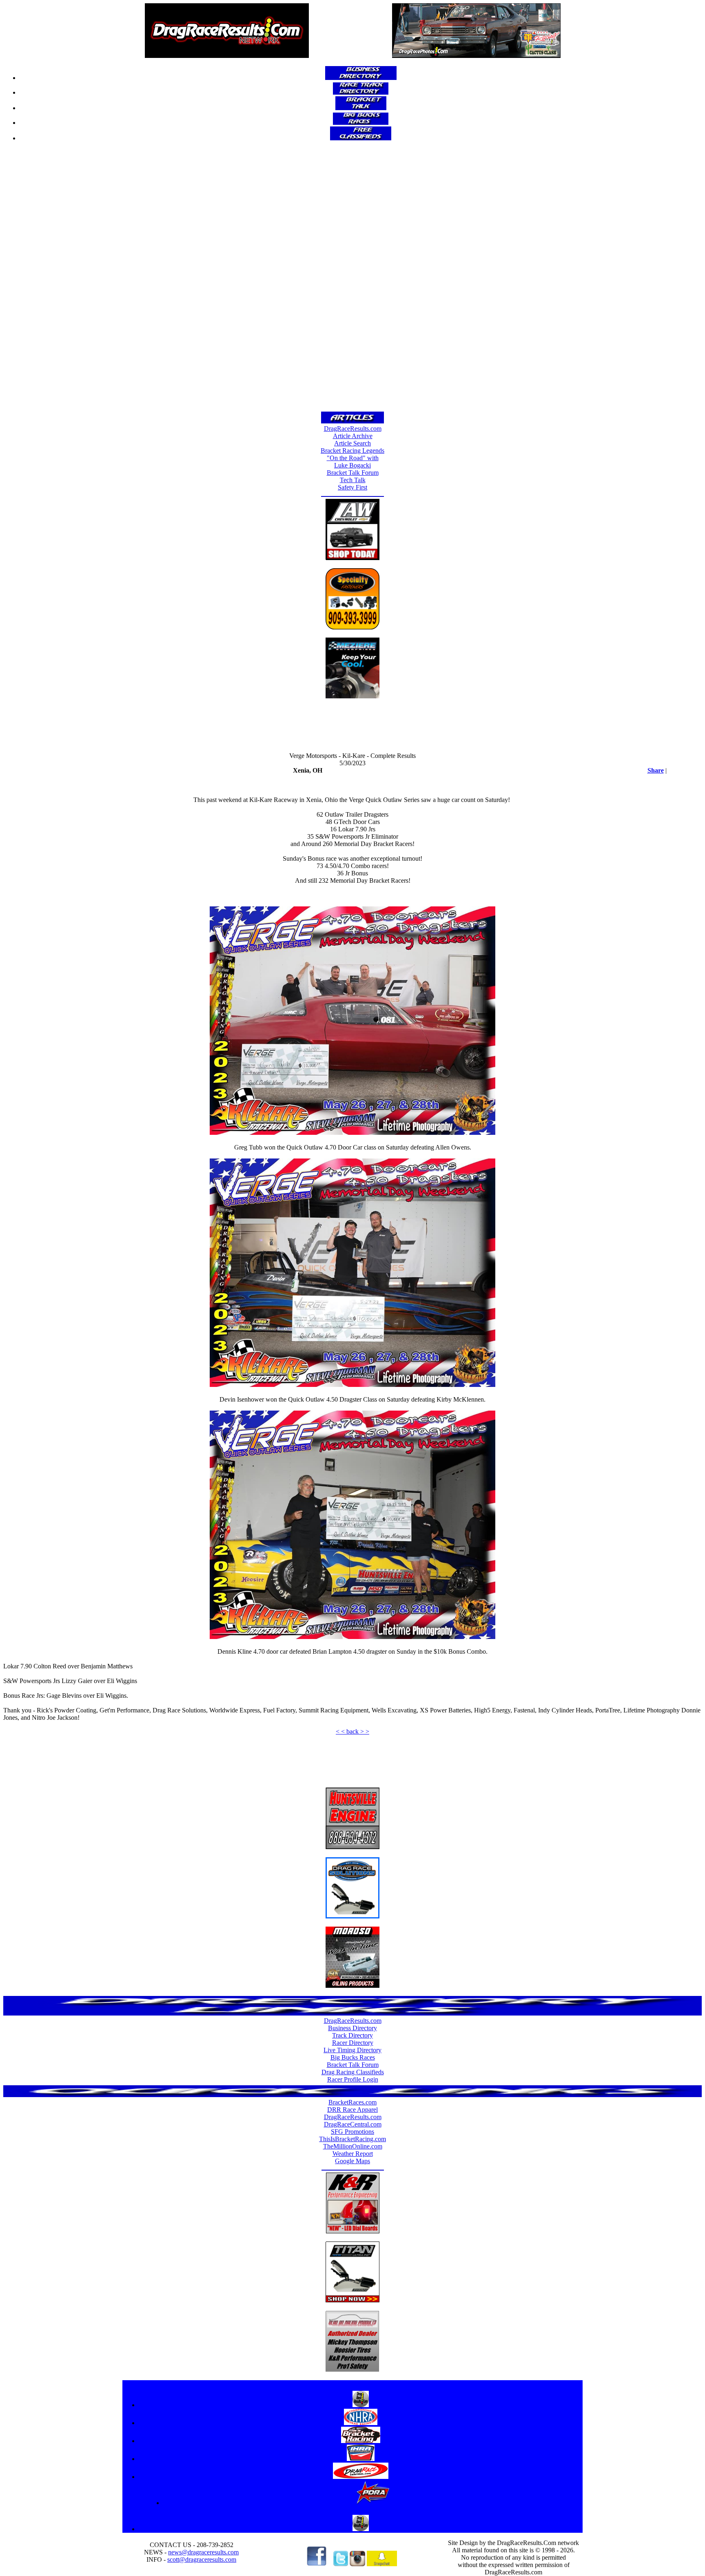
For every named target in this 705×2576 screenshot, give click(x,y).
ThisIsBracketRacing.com (352, 2139)
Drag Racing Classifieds (353, 2072)
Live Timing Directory (352, 2050)
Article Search (352, 443)
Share (656, 770)
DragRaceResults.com (353, 429)
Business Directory (352, 2028)
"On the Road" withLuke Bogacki (353, 462)
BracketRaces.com (352, 2102)
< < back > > (352, 1731)
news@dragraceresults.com (203, 2552)
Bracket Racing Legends (352, 451)
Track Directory (352, 2035)
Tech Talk (353, 480)
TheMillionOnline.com (353, 2146)
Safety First (352, 487)
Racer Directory (353, 2043)
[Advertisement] (352, 279)
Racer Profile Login (353, 2079)
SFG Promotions (352, 2132)
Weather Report (353, 2154)
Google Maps (352, 2161)
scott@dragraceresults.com (202, 2559)
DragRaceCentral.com (353, 2124)
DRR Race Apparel (352, 2110)
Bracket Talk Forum (353, 473)
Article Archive (353, 436)
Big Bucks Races (353, 2057)
